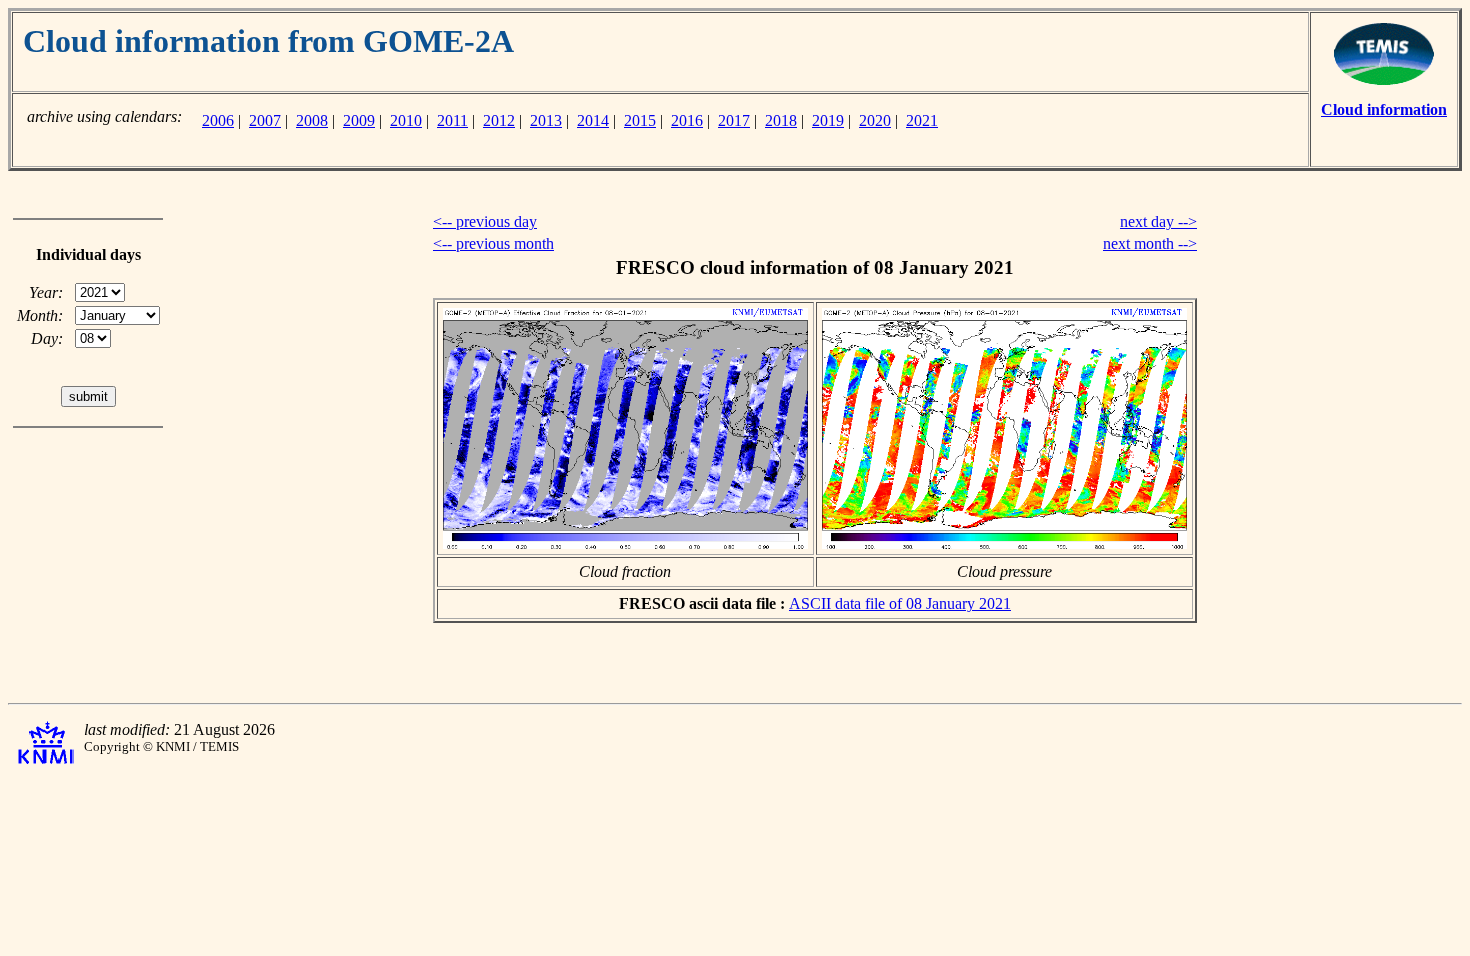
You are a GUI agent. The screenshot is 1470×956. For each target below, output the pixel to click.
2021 (922, 120)
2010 (406, 120)
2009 (359, 120)
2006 (218, 120)
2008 (312, 120)
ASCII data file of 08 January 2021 (900, 603)
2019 (828, 120)
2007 (265, 120)
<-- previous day (485, 221)
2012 (499, 120)
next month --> (1150, 243)
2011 (452, 120)
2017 (734, 120)
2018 (781, 120)
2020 (875, 120)
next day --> (1158, 221)
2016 (687, 120)
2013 (546, 120)
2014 (593, 120)
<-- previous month (493, 243)
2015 (640, 120)
